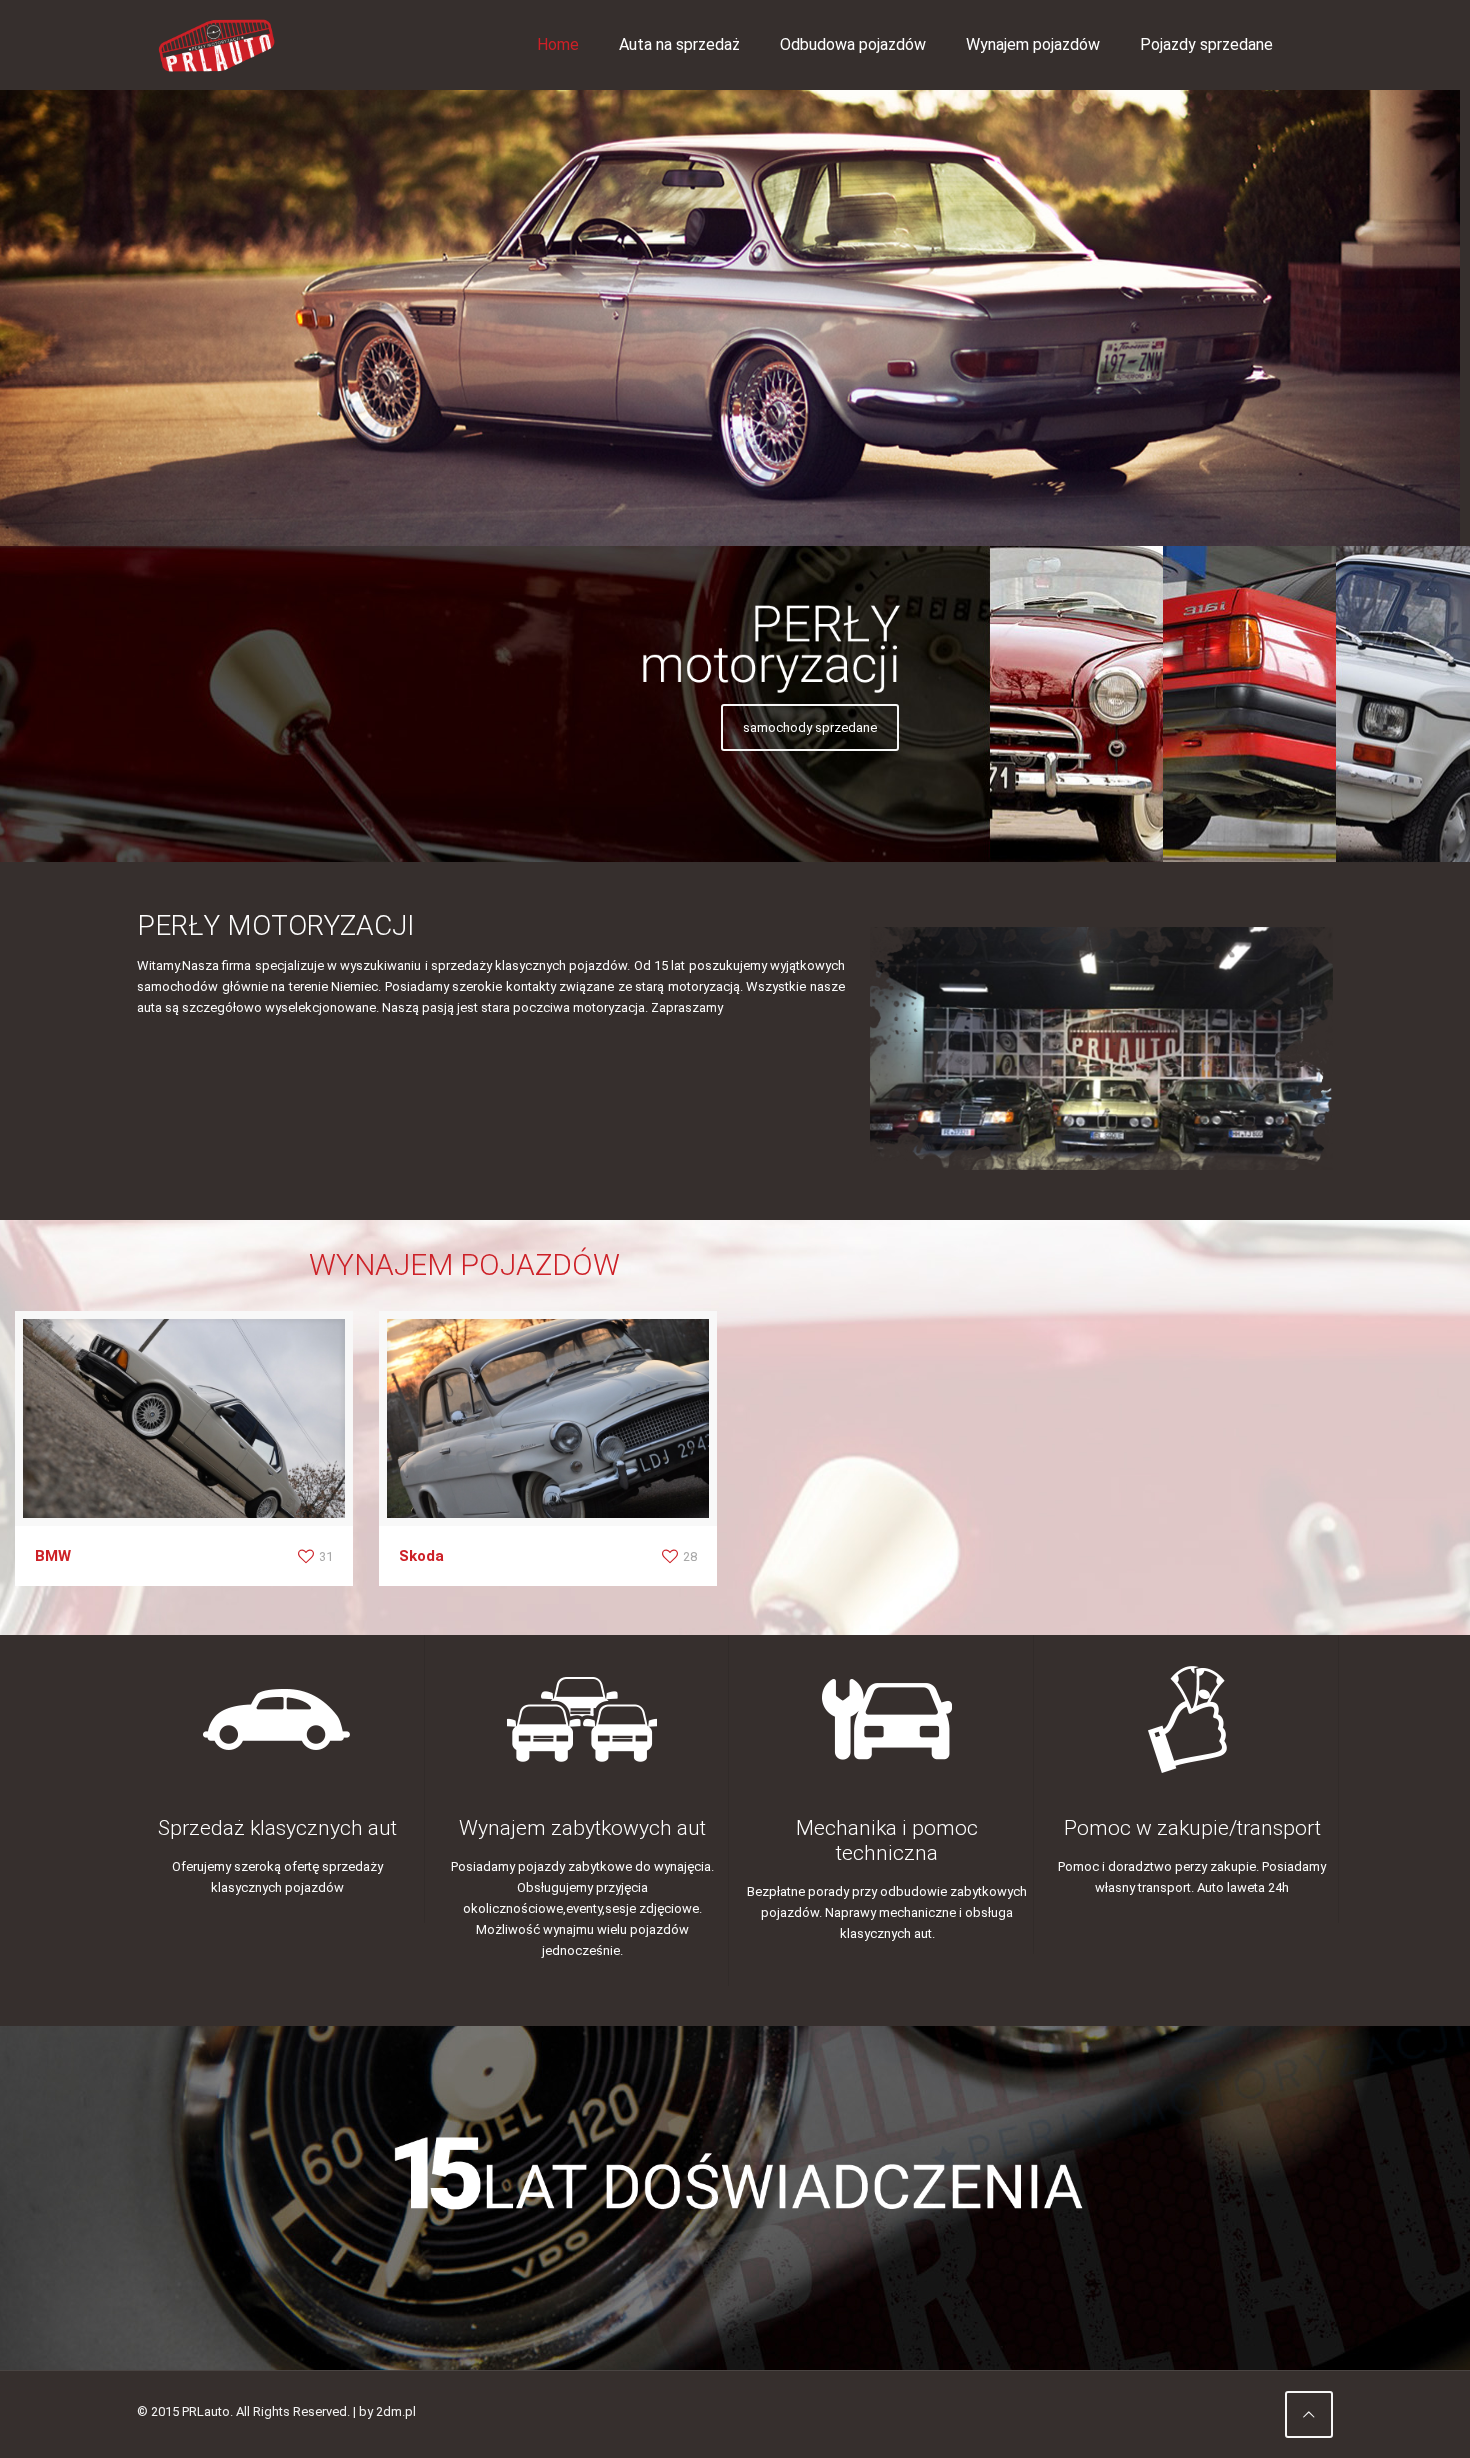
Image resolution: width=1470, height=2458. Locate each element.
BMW (53, 1556)
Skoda (421, 1556)
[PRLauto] (216, 45)
